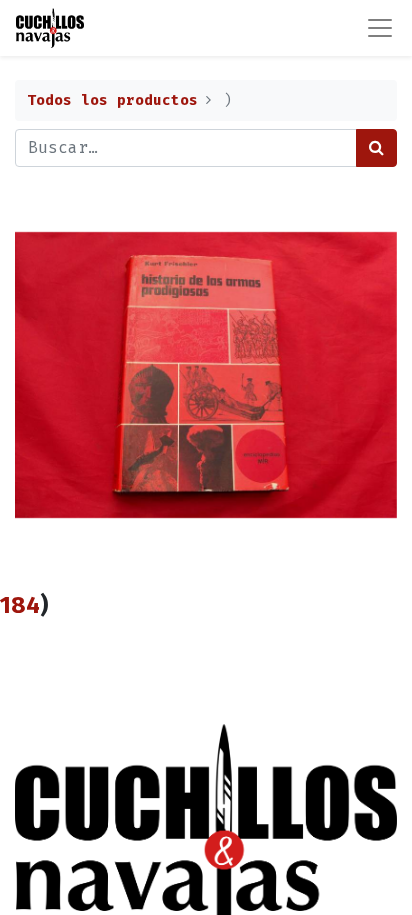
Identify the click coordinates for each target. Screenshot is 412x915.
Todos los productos (112, 100)
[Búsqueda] (376, 148)
